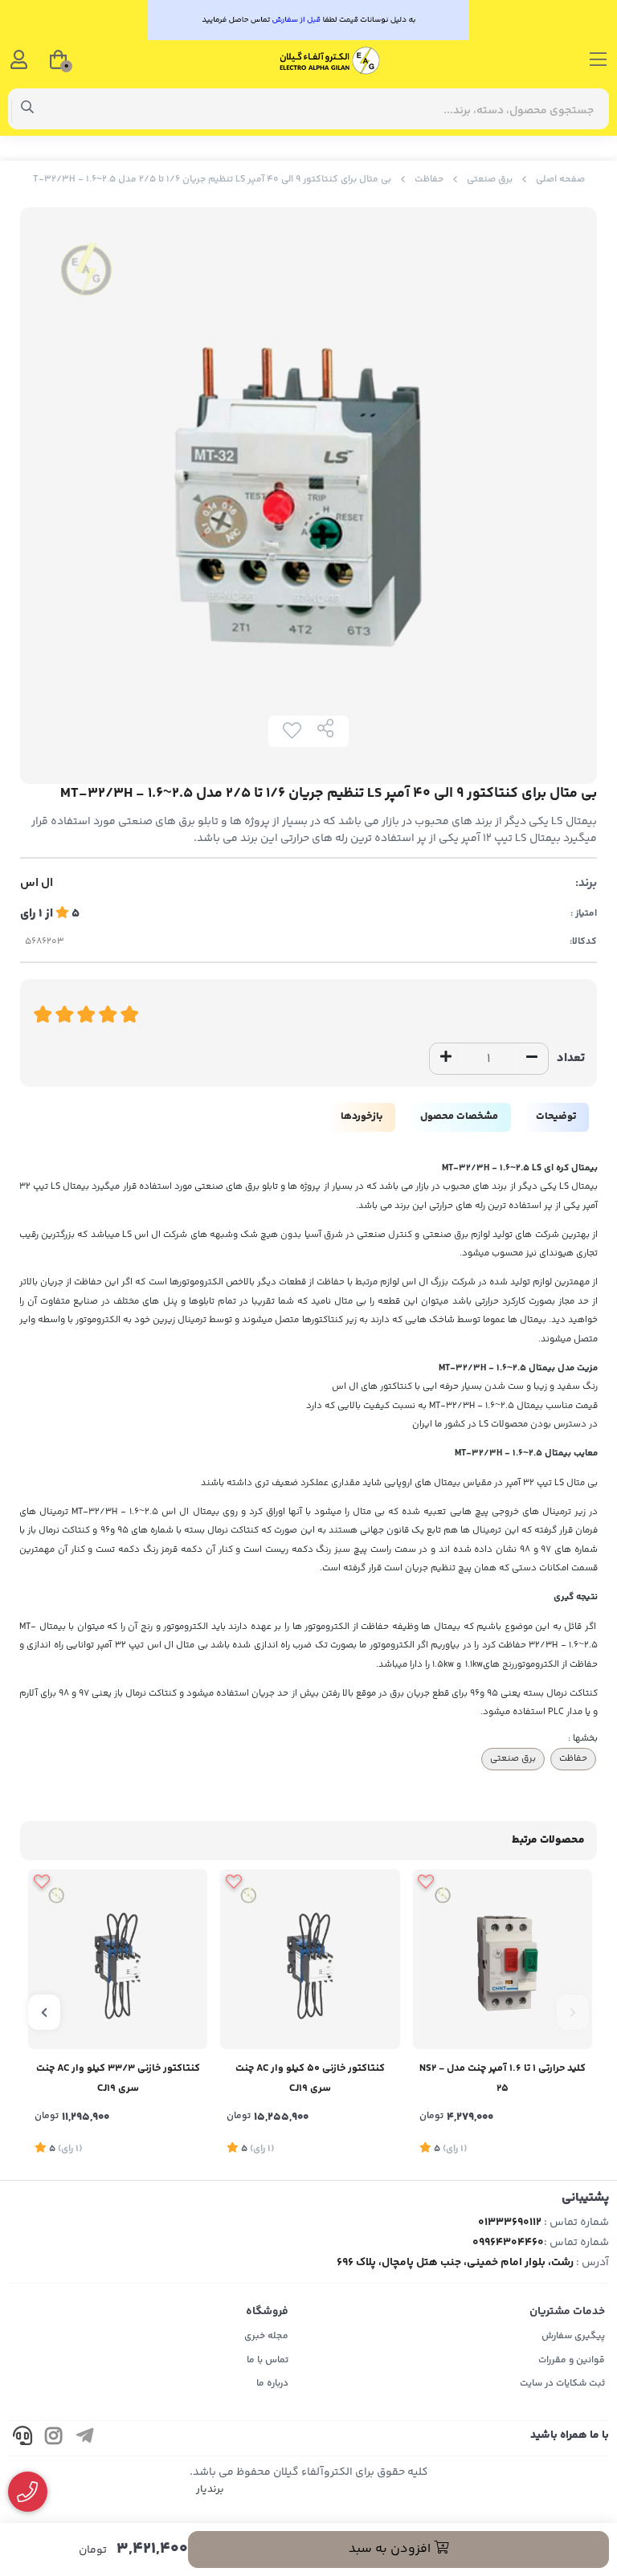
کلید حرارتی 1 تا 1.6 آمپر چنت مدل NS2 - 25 (503, 2078)
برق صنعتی (490, 180)
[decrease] (532, 1059)
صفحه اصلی (560, 180)
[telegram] (85, 2438)
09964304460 (508, 2243)
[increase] (446, 1059)
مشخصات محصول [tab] (459, 1117)
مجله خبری (266, 2336)
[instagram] (54, 2438)
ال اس (37, 884)
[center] (28, 109)
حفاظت (429, 180)
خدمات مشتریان (567, 2312)
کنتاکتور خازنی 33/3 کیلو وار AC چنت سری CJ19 (118, 2078)
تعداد (571, 1058)
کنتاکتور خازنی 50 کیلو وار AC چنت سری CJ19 (310, 2078)
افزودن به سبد (391, 2549)
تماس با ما (268, 2360)
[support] (22, 2438)
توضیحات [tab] (556, 1117)
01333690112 (510, 2223)
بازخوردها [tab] (362, 1117)
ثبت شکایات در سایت (562, 2384)
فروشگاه (267, 2312)
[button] (573, 2012)
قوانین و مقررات (572, 2360)
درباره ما (272, 2384)
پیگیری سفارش (573, 2336)
